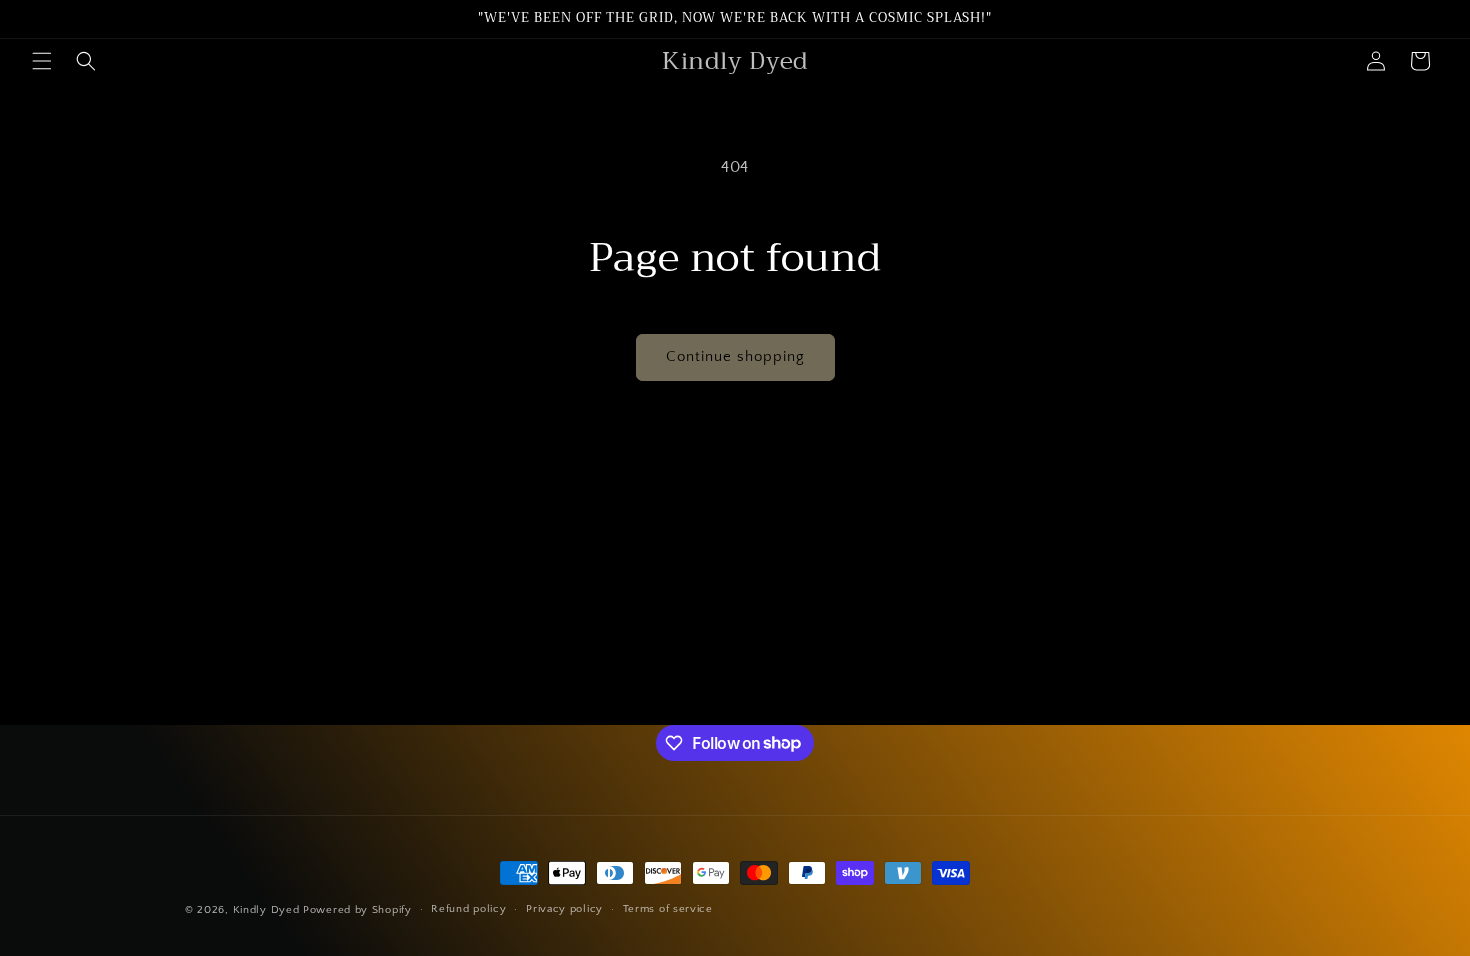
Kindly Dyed (266, 910)
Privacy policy (564, 909)
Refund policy (468, 909)
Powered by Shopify (357, 910)
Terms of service (668, 909)
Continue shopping (735, 356)
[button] (42, 61)
